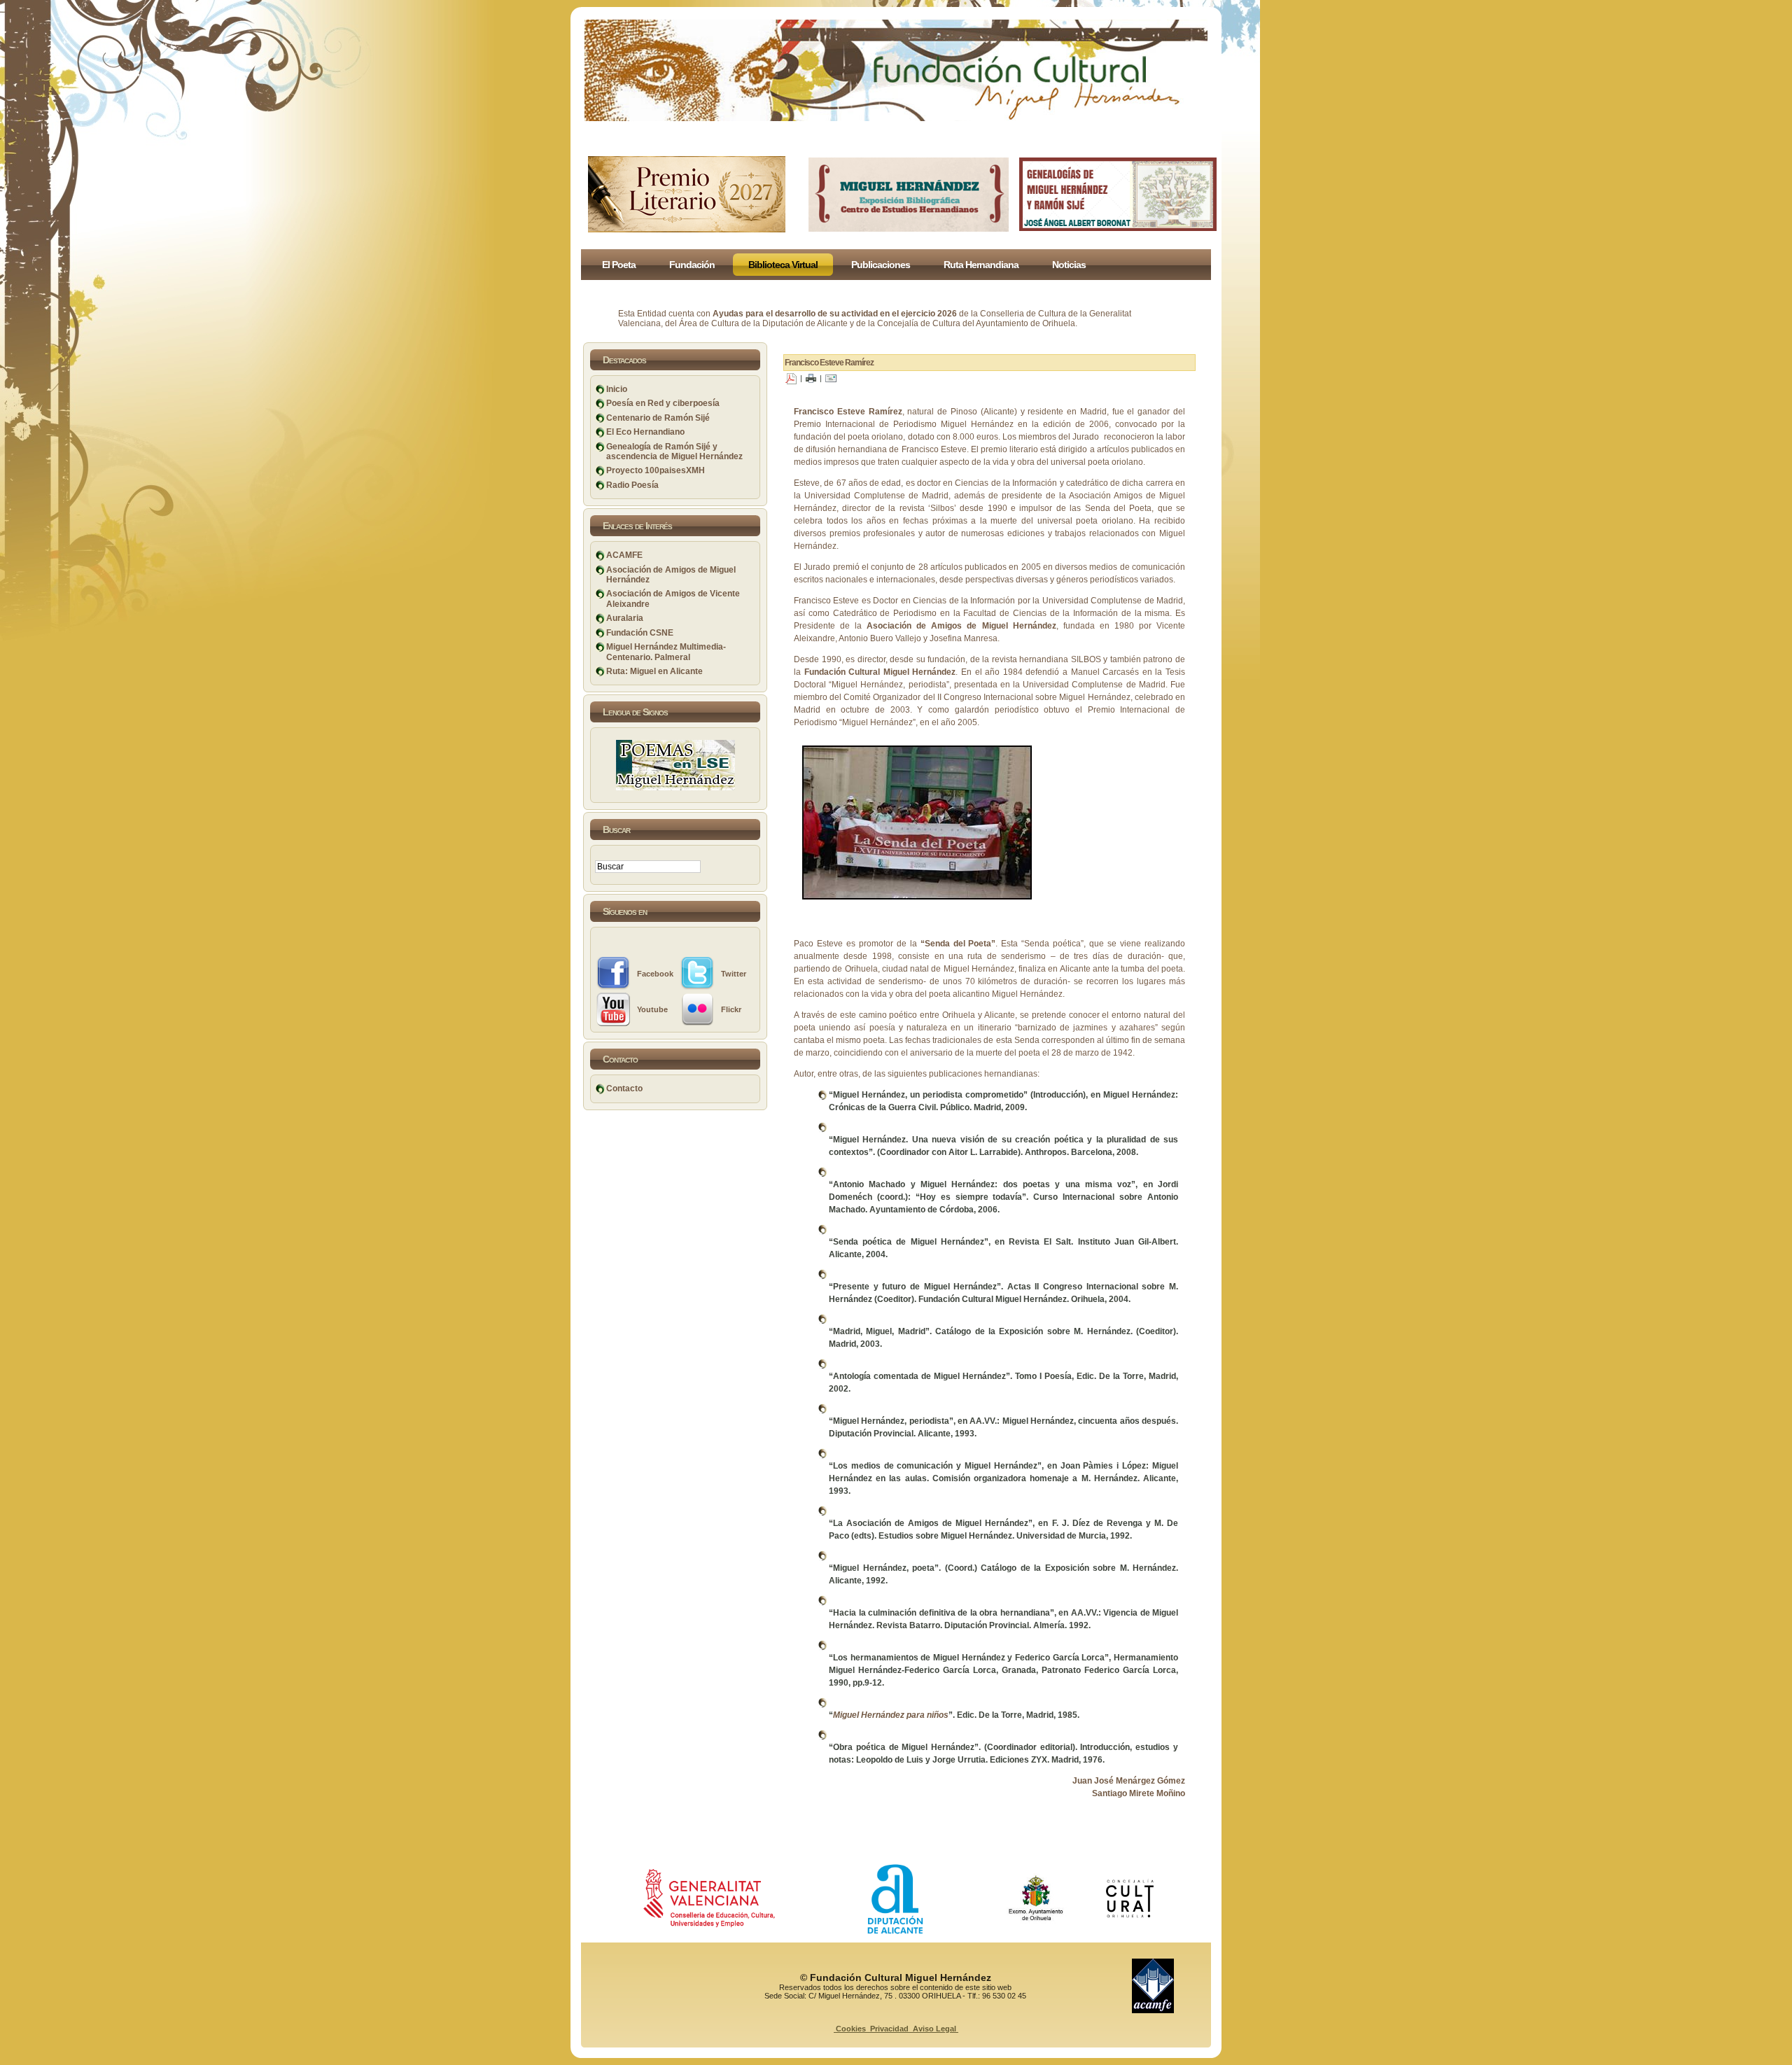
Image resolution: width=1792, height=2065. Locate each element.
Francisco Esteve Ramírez (829, 363)
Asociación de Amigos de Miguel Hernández (961, 626)
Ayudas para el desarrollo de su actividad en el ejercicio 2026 (835, 314)
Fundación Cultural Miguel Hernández (880, 672)
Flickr (731, 1009)
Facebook (655, 974)
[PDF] (791, 378)
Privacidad (889, 2029)
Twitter (734, 974)
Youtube (652, 1009)
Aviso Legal (934, 2029)
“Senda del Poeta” (958, 944)
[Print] (811, 378)
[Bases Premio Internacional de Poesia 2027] (687, 230)
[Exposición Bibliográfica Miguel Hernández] (909, 229)
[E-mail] (831, 378)
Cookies (851, 2029)
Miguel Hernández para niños (891, 1715)
